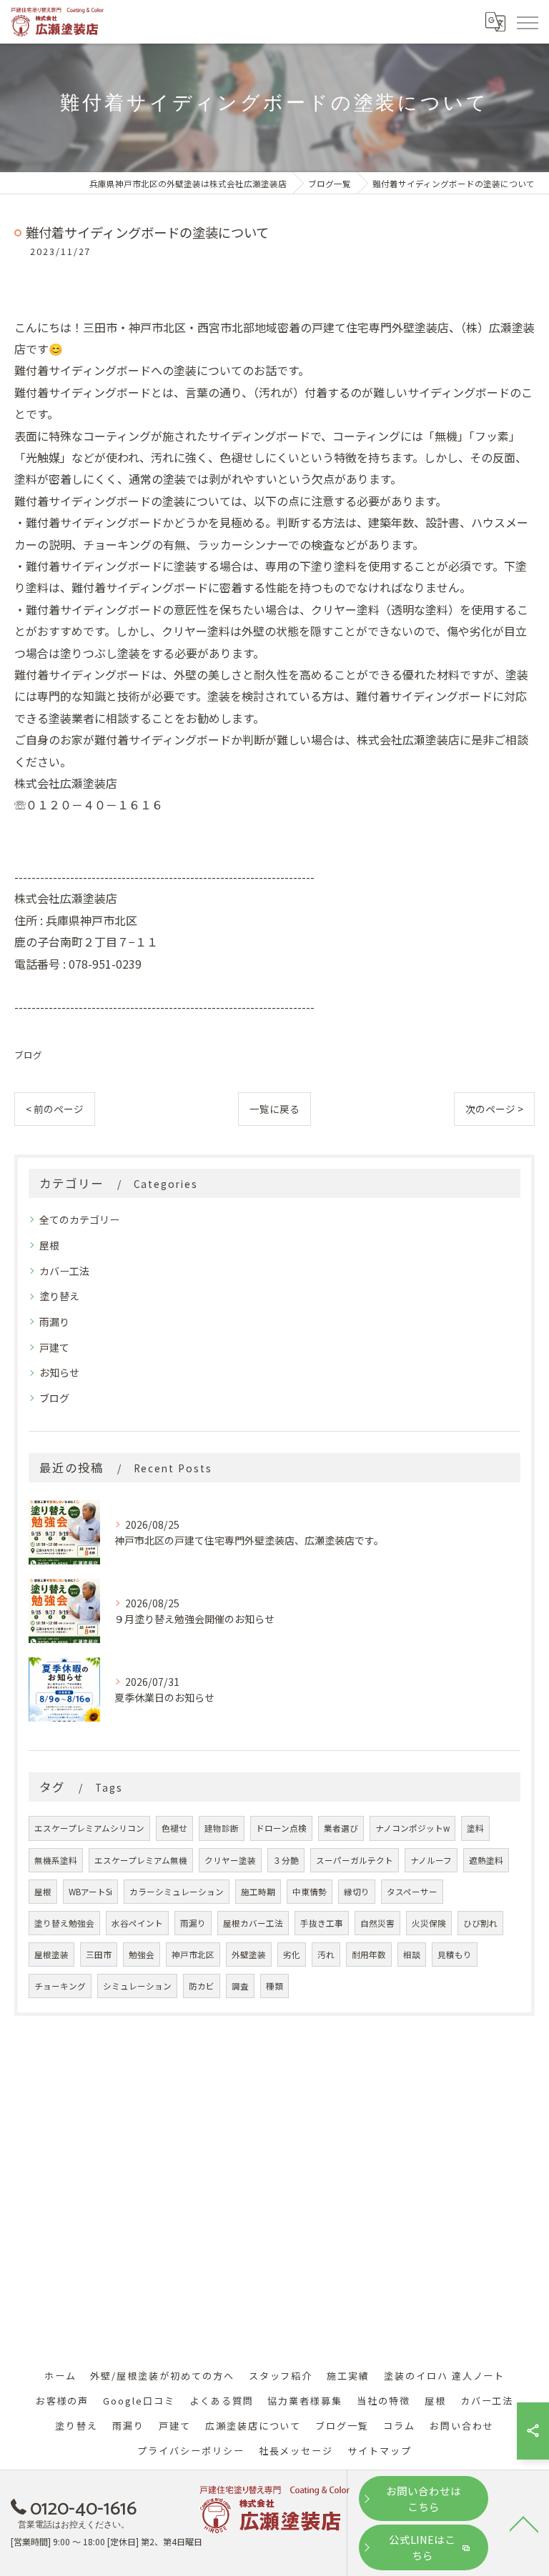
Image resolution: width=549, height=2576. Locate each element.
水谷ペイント (137, 1923)
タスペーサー (412, 1892)
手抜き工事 (322, 1923)
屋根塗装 (51, 1955)
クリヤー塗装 (230, 1860)
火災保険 (429, 1923)
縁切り (357, 1892)
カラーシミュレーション (177, 1892)
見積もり (455, 1955)
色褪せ (174, 1828)
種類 (274, 1986)
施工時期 (258, 1892)
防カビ (202, 1986)
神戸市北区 (193, 1955)
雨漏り (54, 1322)
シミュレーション (137, 1986)
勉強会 (142, 1955)
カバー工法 (64, 1271)
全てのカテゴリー (79, 1219)
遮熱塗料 (486, 1860)
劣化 (292, 1955)
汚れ (326, 1955)
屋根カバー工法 (253, 1923)
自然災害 (377, 1923)
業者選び (341, 1828)
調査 (240, 1986)
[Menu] (527, 21)
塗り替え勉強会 (64, 1923)
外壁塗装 (249, 1955)
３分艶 (286, 1860)
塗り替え (59, 1296)
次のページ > (494, 1109)
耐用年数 (369, 1955)
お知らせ (59, 1372)
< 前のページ (55, 1109)
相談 (412, 1955)
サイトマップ (380, 2451)
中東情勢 (310, 1892)
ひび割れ (480, 1923)
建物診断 (222, 1828)
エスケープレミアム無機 (141, 1860)
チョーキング (60, 1986)
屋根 (49, 1245)
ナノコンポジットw (412, 1828)
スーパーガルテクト (355, 1860)
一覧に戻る (274, 1109)
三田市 (99, 1955)
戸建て (54, 1347)
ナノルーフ (431, 1860)
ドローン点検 (281, 1828)
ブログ (28, 1055)
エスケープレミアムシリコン (89, 1828)
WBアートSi (90, 1892)
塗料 (475, 1828)
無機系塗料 (56, 1860)
